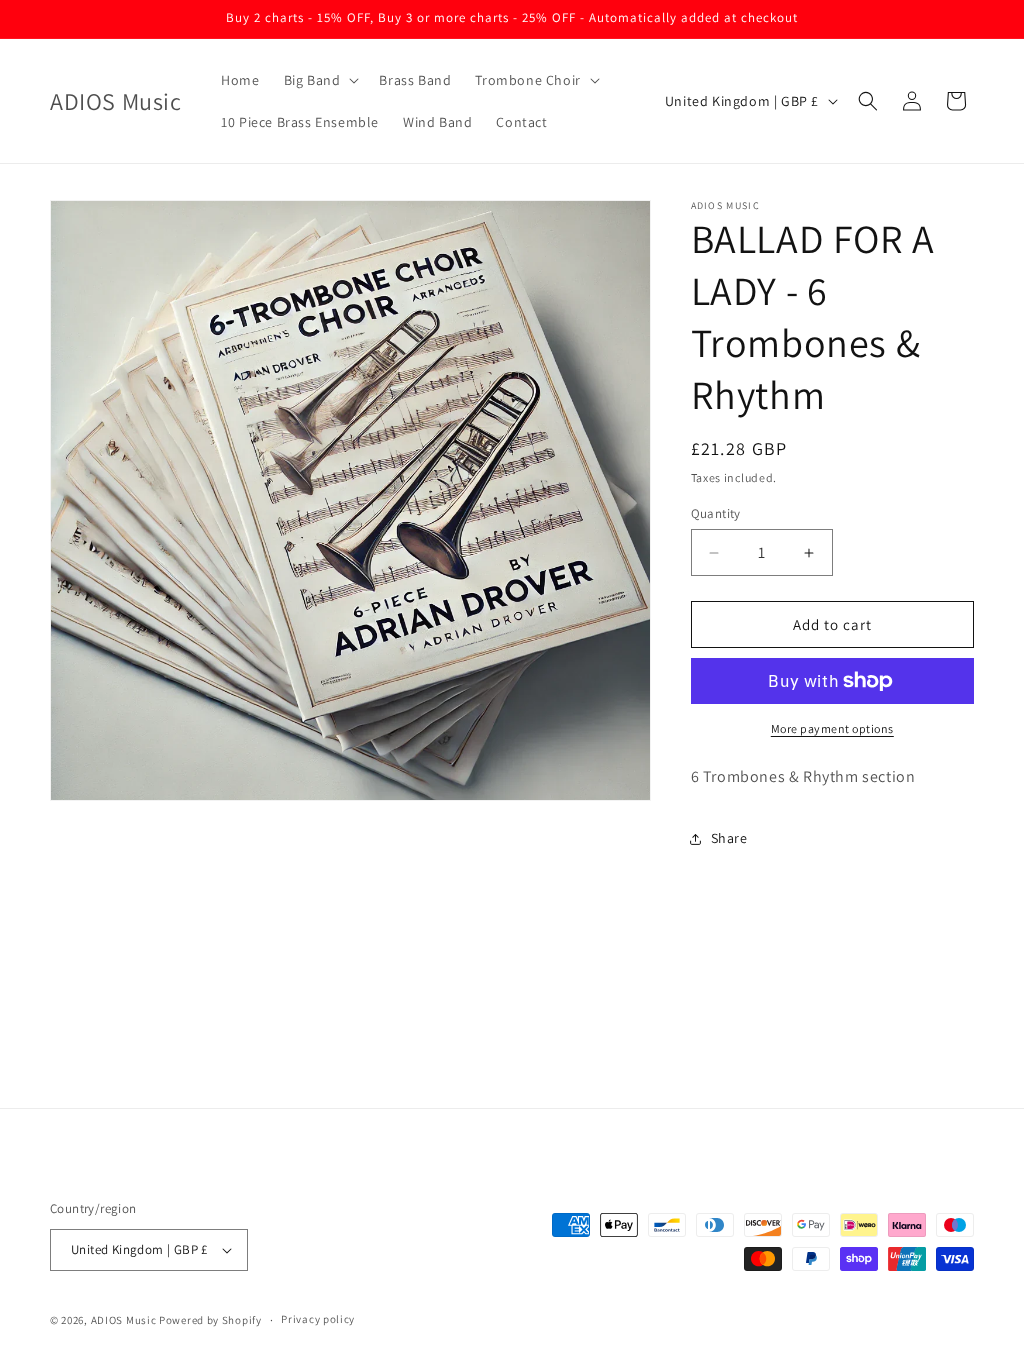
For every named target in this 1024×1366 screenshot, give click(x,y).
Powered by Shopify (210, 1320)
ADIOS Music (124, 1320)
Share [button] (729, 838)
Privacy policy (318, 1319)
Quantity (716, 513)
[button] (320, 80)
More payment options (832, 728)
